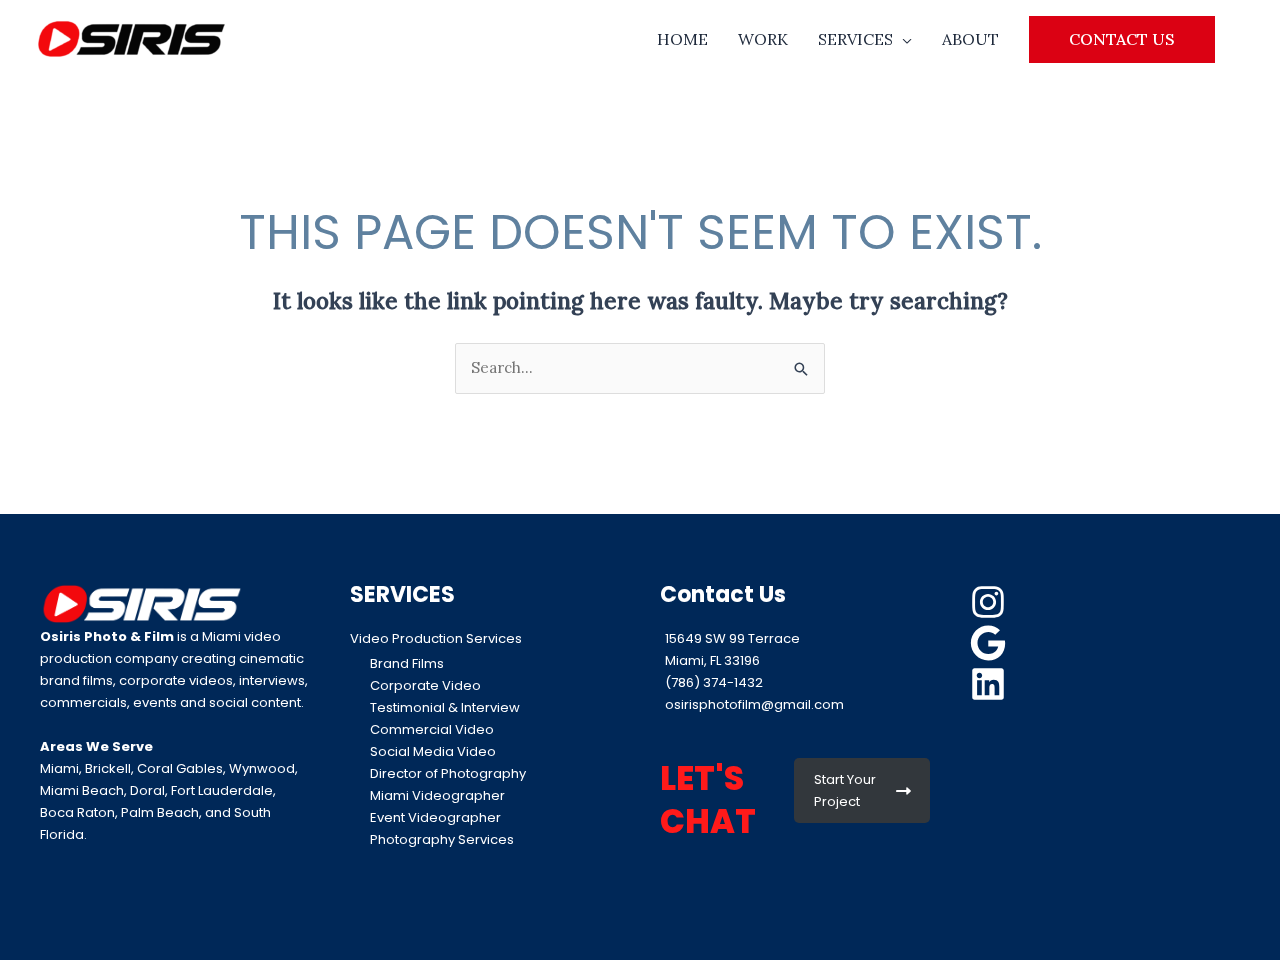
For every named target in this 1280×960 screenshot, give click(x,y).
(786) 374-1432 (714, 682)
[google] (991, 643)
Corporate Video (425, 685)
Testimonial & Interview (445, 707)
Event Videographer (435, 817)
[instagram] (991, 602)
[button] (1122, 39)
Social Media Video (433, 751)
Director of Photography (448, 773)
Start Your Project (845, 790)
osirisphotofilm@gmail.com (754, 704)
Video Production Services (436, 638)
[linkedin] (991, 684)
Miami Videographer (437, 795)
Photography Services (442, 839)
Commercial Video (432, 729)
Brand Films (407, 663)
